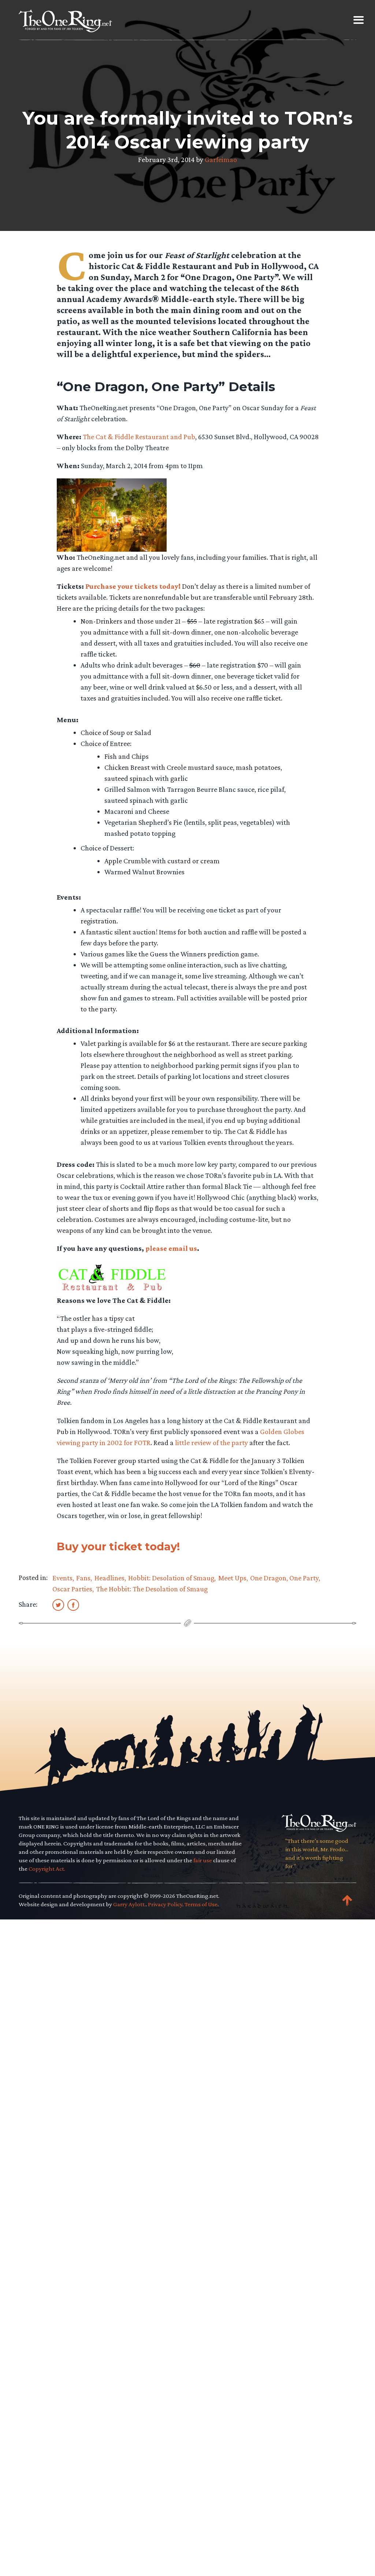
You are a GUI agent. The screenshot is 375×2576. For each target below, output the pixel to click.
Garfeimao (221, 159)
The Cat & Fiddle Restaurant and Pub (139, 437)
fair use (203, 1860)
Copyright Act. (47, 1869)
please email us (171, 1248)
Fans (83, 1578)
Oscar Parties (72, 1589)
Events (62, 1578)
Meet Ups (232, 1578)
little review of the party (211, 1443)
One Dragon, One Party (284, 1578)
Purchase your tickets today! (133, 586)
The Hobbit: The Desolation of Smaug (152, 1589)
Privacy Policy (165, 1904)
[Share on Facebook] (73, 1605)
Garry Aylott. (129, 1904)
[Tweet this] (58, 1605)
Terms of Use (201, 1904)
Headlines (109, 1578)
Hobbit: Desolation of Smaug (171, 1578)
